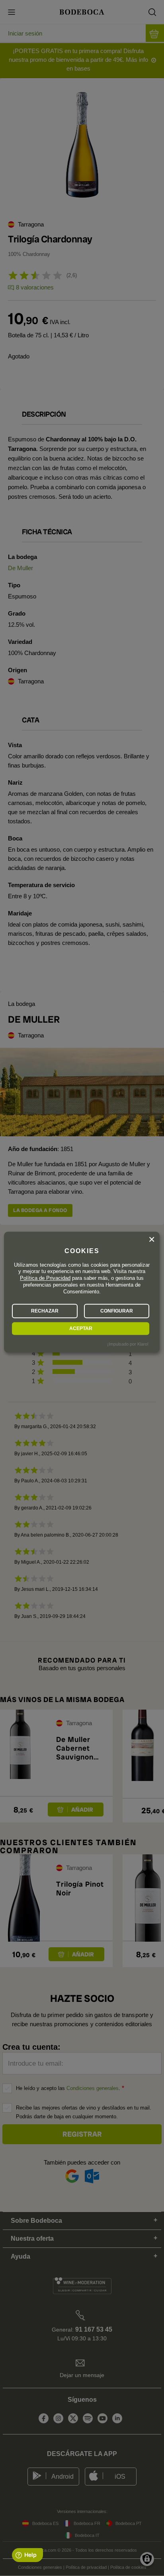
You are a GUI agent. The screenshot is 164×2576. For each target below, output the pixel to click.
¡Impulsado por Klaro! (128, 1344)
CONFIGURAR (117, 1311)
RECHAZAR (45, 1311)
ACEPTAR (81, 1328)
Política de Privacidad (45, 1278)
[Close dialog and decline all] (152, 1240)
